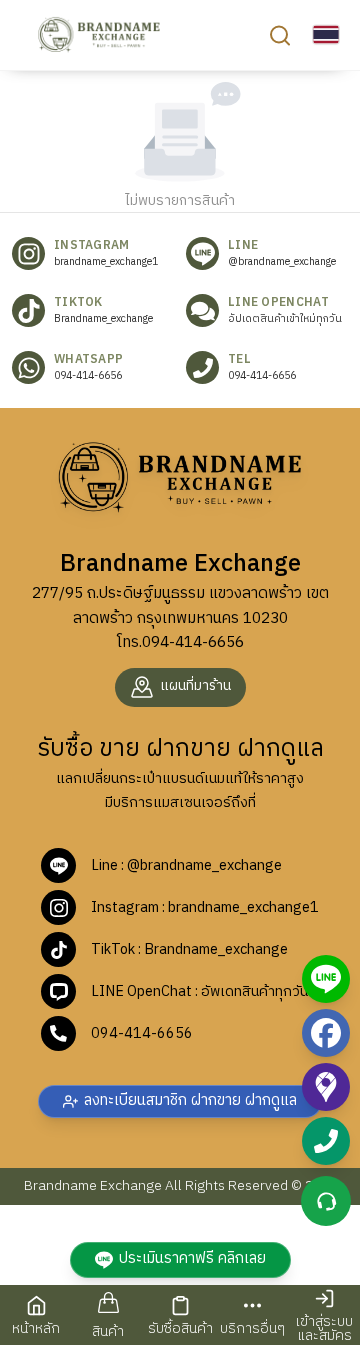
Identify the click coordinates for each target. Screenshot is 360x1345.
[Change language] (326, 35)
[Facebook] (326, 1033)
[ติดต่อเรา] (326, 1201)
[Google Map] (326, 1087)
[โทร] (326, 1141)
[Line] (326, 979)
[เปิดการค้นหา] (280, 35)
